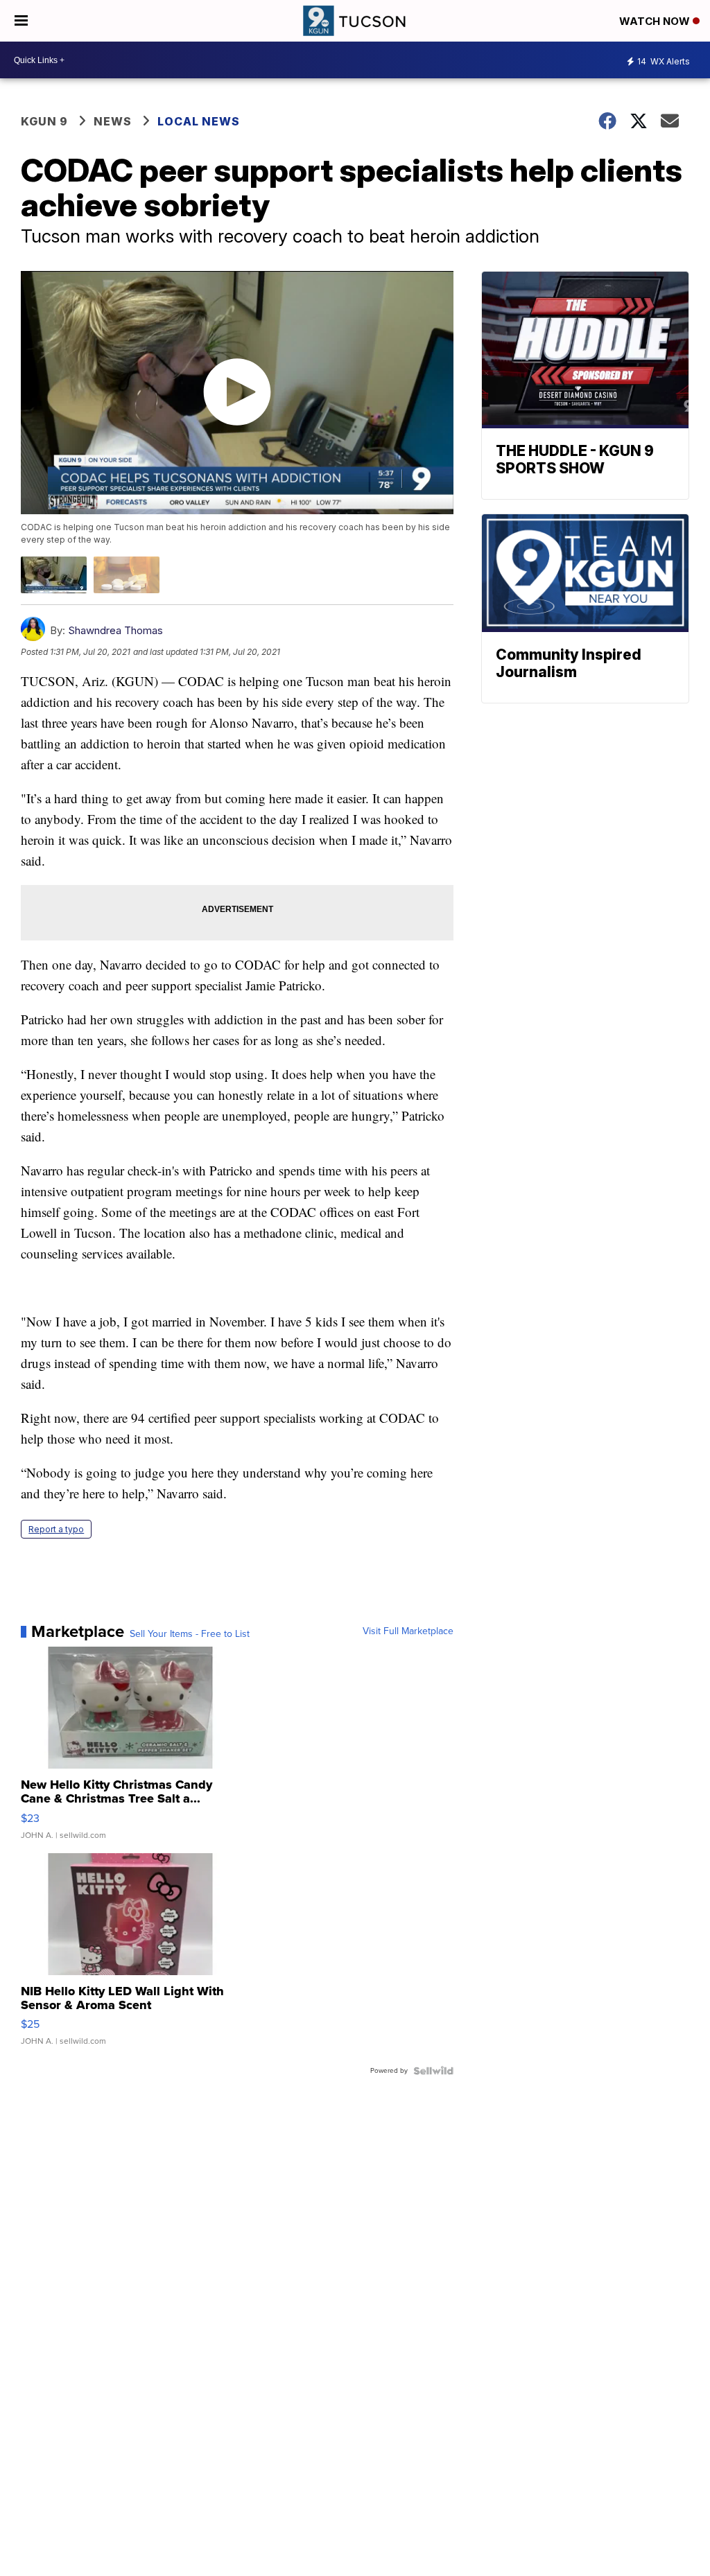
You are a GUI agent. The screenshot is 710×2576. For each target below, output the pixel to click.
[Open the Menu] (21, 21)
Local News (199, 121)
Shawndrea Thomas (115, 630)
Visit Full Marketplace (408, 1631)
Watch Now (656, 21)
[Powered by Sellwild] (433, 2071)
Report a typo (56, 1529)
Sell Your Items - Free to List (190, 1634)
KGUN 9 (44, 121)
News (113, 121)
